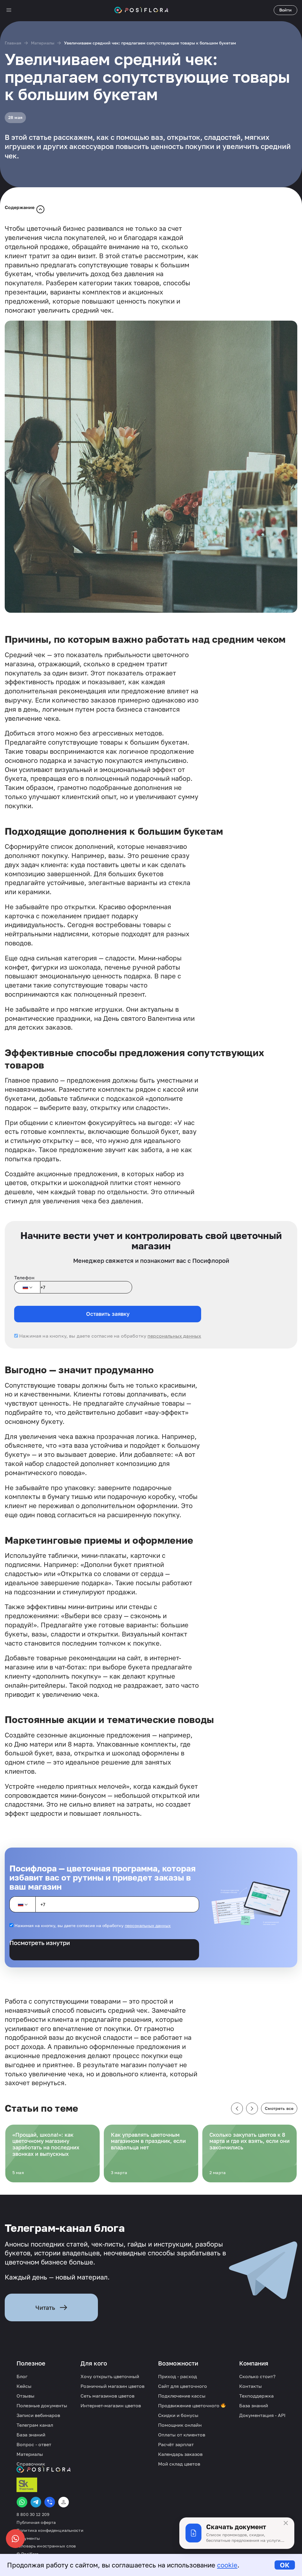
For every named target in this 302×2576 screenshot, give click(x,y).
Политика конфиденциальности (50, 2530)
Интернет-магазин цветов (111, 2406)
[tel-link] (50, 2502)
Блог (22, 2376)
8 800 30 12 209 (33, 2514)
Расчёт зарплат (176, 2444)
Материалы (43, 43)
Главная (13, 43)
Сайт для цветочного (183, 2386)
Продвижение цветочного (189, 2406)
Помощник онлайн (180, 2425)
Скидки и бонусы (178, 2415)
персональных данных (174, 1336)
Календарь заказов (180, 2454)
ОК (285, 2565)
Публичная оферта (36, 2522)
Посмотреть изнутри (40, 1943)
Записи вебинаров (38, 2415)
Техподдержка (256, 2396)
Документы (28, 2538)
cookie (227, 2565)
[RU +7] (27, 1287)
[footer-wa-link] (22, 2502)
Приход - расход (178, 2376)
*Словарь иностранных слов (46, 2546)
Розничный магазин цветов (113, 2386)
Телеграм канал (35, 2425)
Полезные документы (42, 2406)
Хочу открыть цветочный (110, 2376)
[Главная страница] (141, 10)
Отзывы (26, 2396)
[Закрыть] (286, 2523)
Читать (45, 2307)
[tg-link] (36, 2502)
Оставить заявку (108, 1314)
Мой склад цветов (179, 2464)
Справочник (31, 2464)
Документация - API (262, 2415)
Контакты (251, 2386)
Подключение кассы (182, 2396)
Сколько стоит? (257, 2376)
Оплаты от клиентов (182, 2435)
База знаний (31, 2435)
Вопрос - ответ (34, 2444)
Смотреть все (279, 2108)
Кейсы (24, 2386)
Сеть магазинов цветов (107, 2396)
